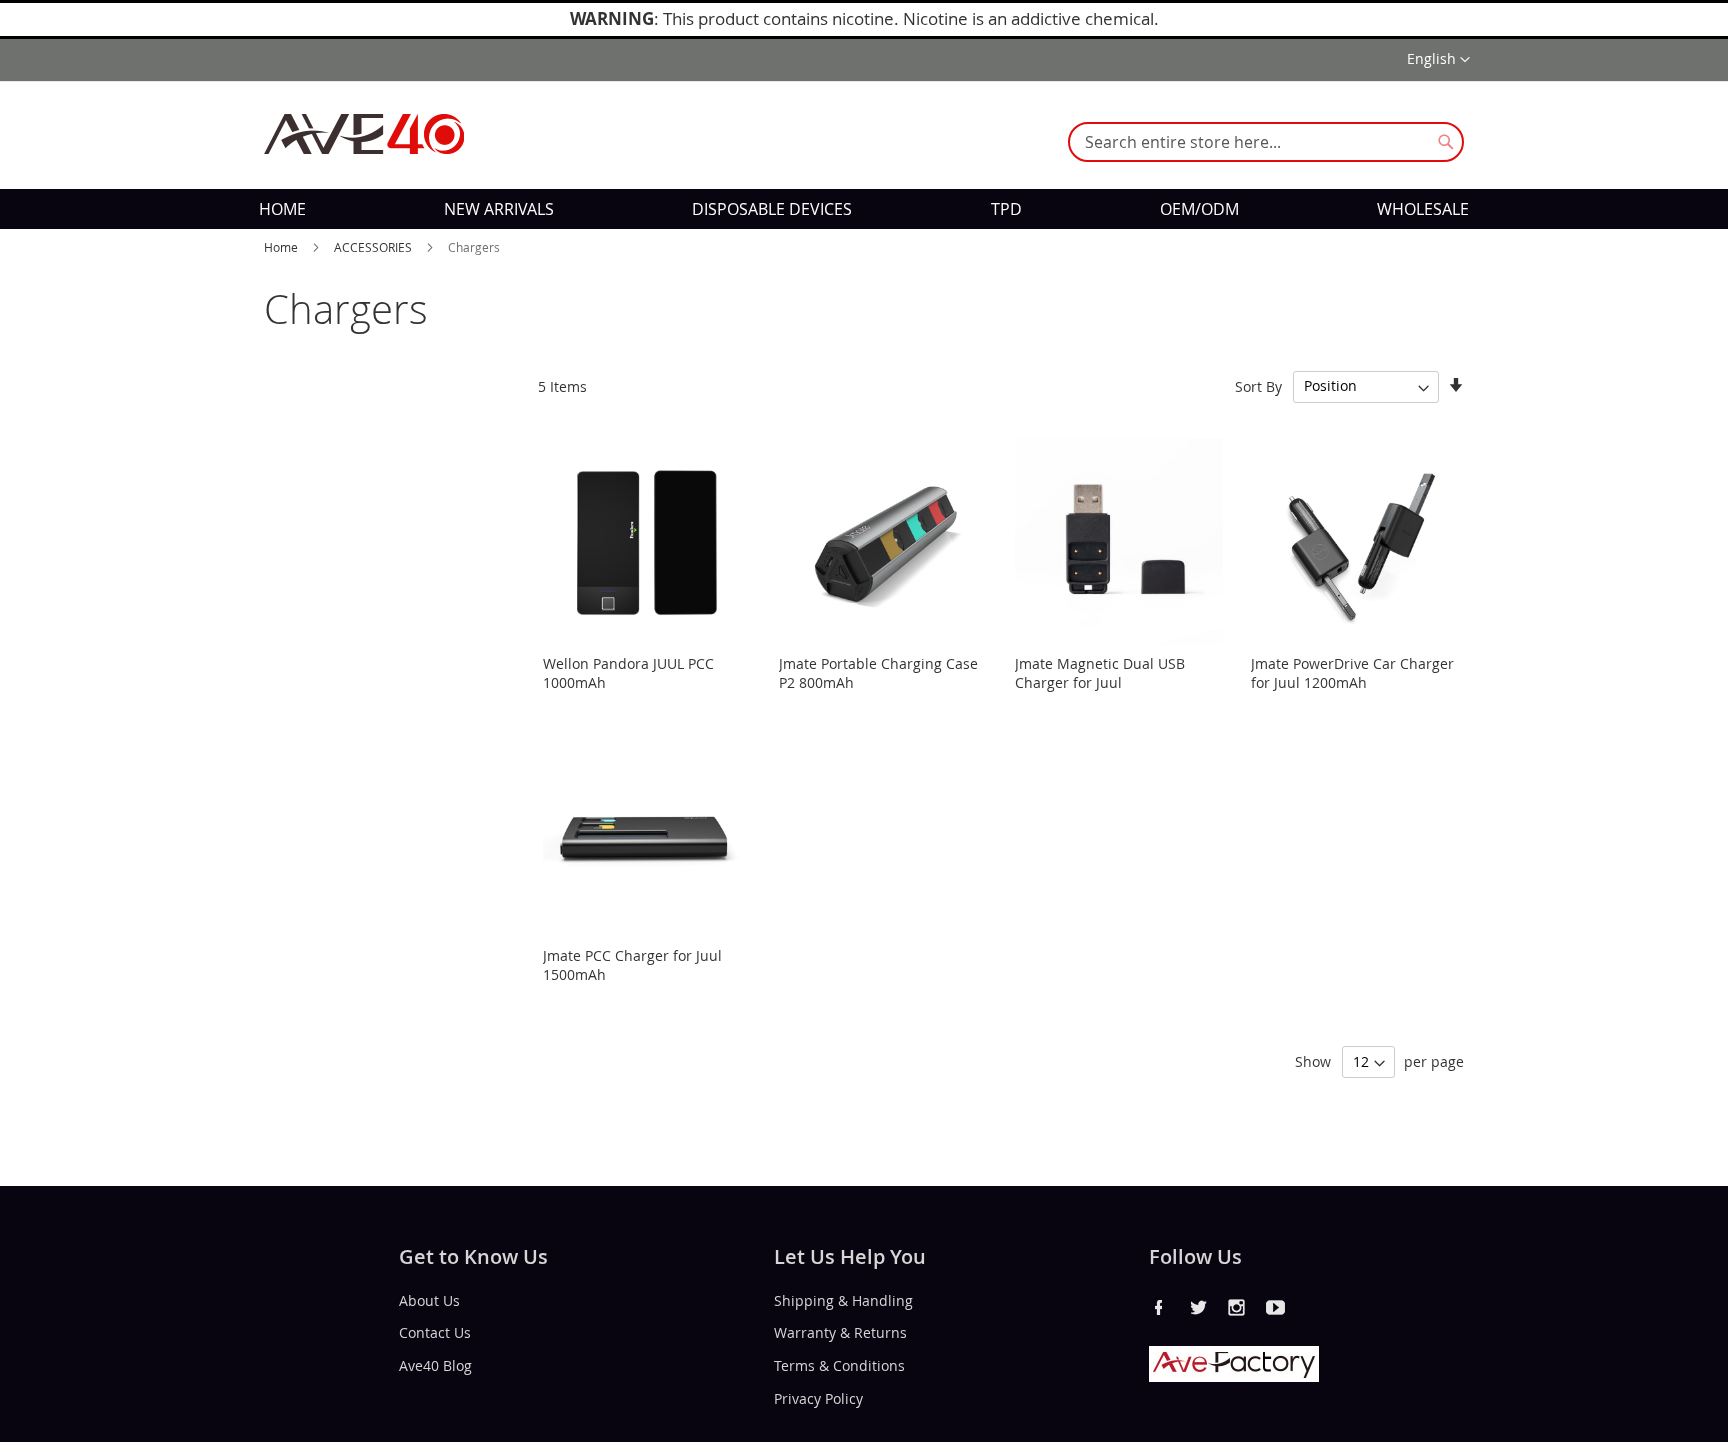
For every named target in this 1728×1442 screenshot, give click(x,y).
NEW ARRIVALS (499, 209)
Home (282, 247)
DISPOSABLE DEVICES (772, 209)
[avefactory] (1234, 1376)
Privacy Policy (818, 1398)
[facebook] (1159, 1307)
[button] (1438, 60)
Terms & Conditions (839, 1365)
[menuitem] (282, 209)
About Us (429, 1299)
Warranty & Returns (840, 1332)
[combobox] (1266, 142)
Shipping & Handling (843, 1299)
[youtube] (1276, 1307)
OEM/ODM (1199, 209)
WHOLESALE (1423, 209)
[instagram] (1237, 1307)
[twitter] (1198, 1307)
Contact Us (435, 1332)
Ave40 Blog (435, 1365)
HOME (282, 209)
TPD (1006, 209)
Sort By (1258, 385)
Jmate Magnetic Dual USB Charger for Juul (1100, 673)
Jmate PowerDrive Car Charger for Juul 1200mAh (1352, 673)
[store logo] (364, 134)
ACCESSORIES (374, 247)
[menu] (864, 209)
